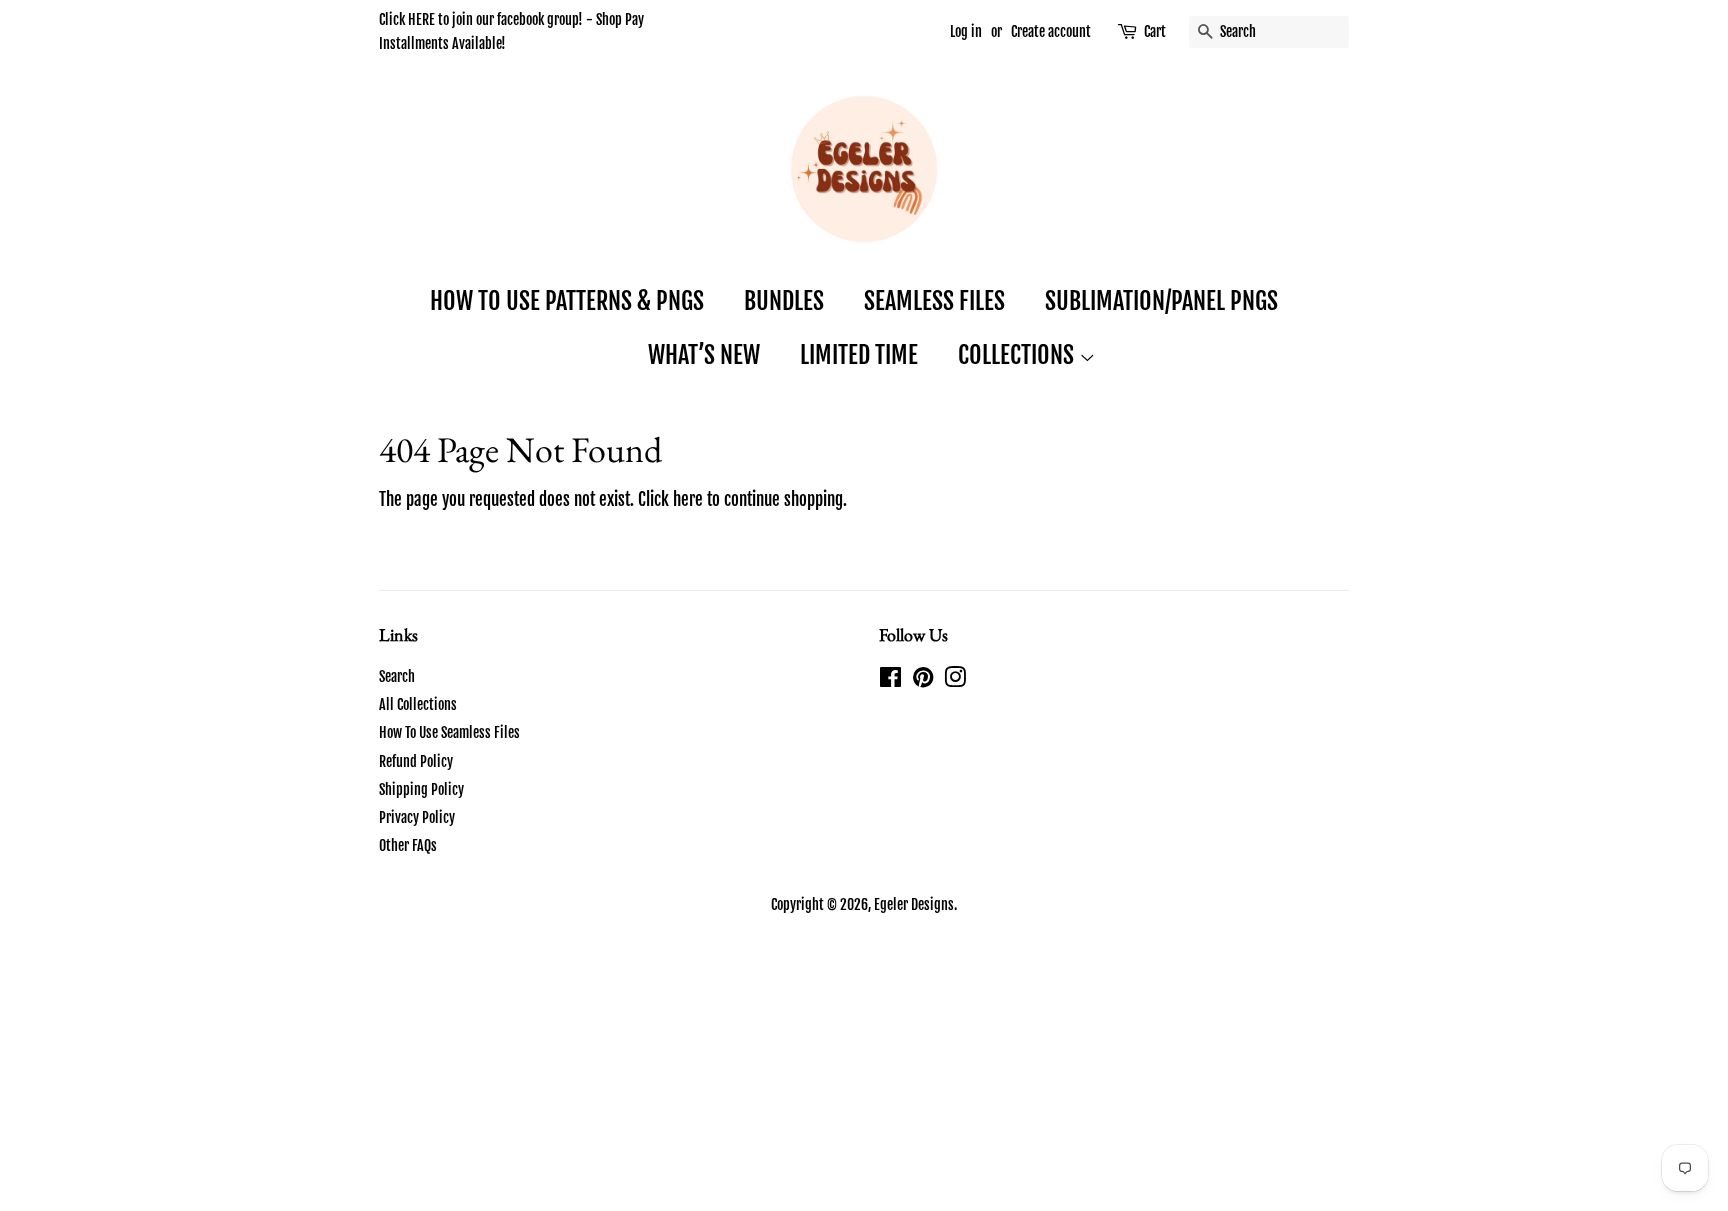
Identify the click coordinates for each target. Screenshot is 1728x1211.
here (688, 499)
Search (397, 676)
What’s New (704, 355)
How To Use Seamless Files (449, 732)
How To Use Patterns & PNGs (567, 301)
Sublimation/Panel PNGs (1161, 301)
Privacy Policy (417, 817)
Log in (966, 31)
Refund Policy (416, 761)
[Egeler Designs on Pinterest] (923, 680)
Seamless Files (934, 301)
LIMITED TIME (859, 355)
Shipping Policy (421, 789)
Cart (1155, 31)
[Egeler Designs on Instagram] (955, 680)
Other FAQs (408, 845)
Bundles (784, 301)
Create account (1051, 31)
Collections (1018, 355)
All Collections (418, 704)
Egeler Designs (914, 904)
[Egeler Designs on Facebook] (890, 680)
